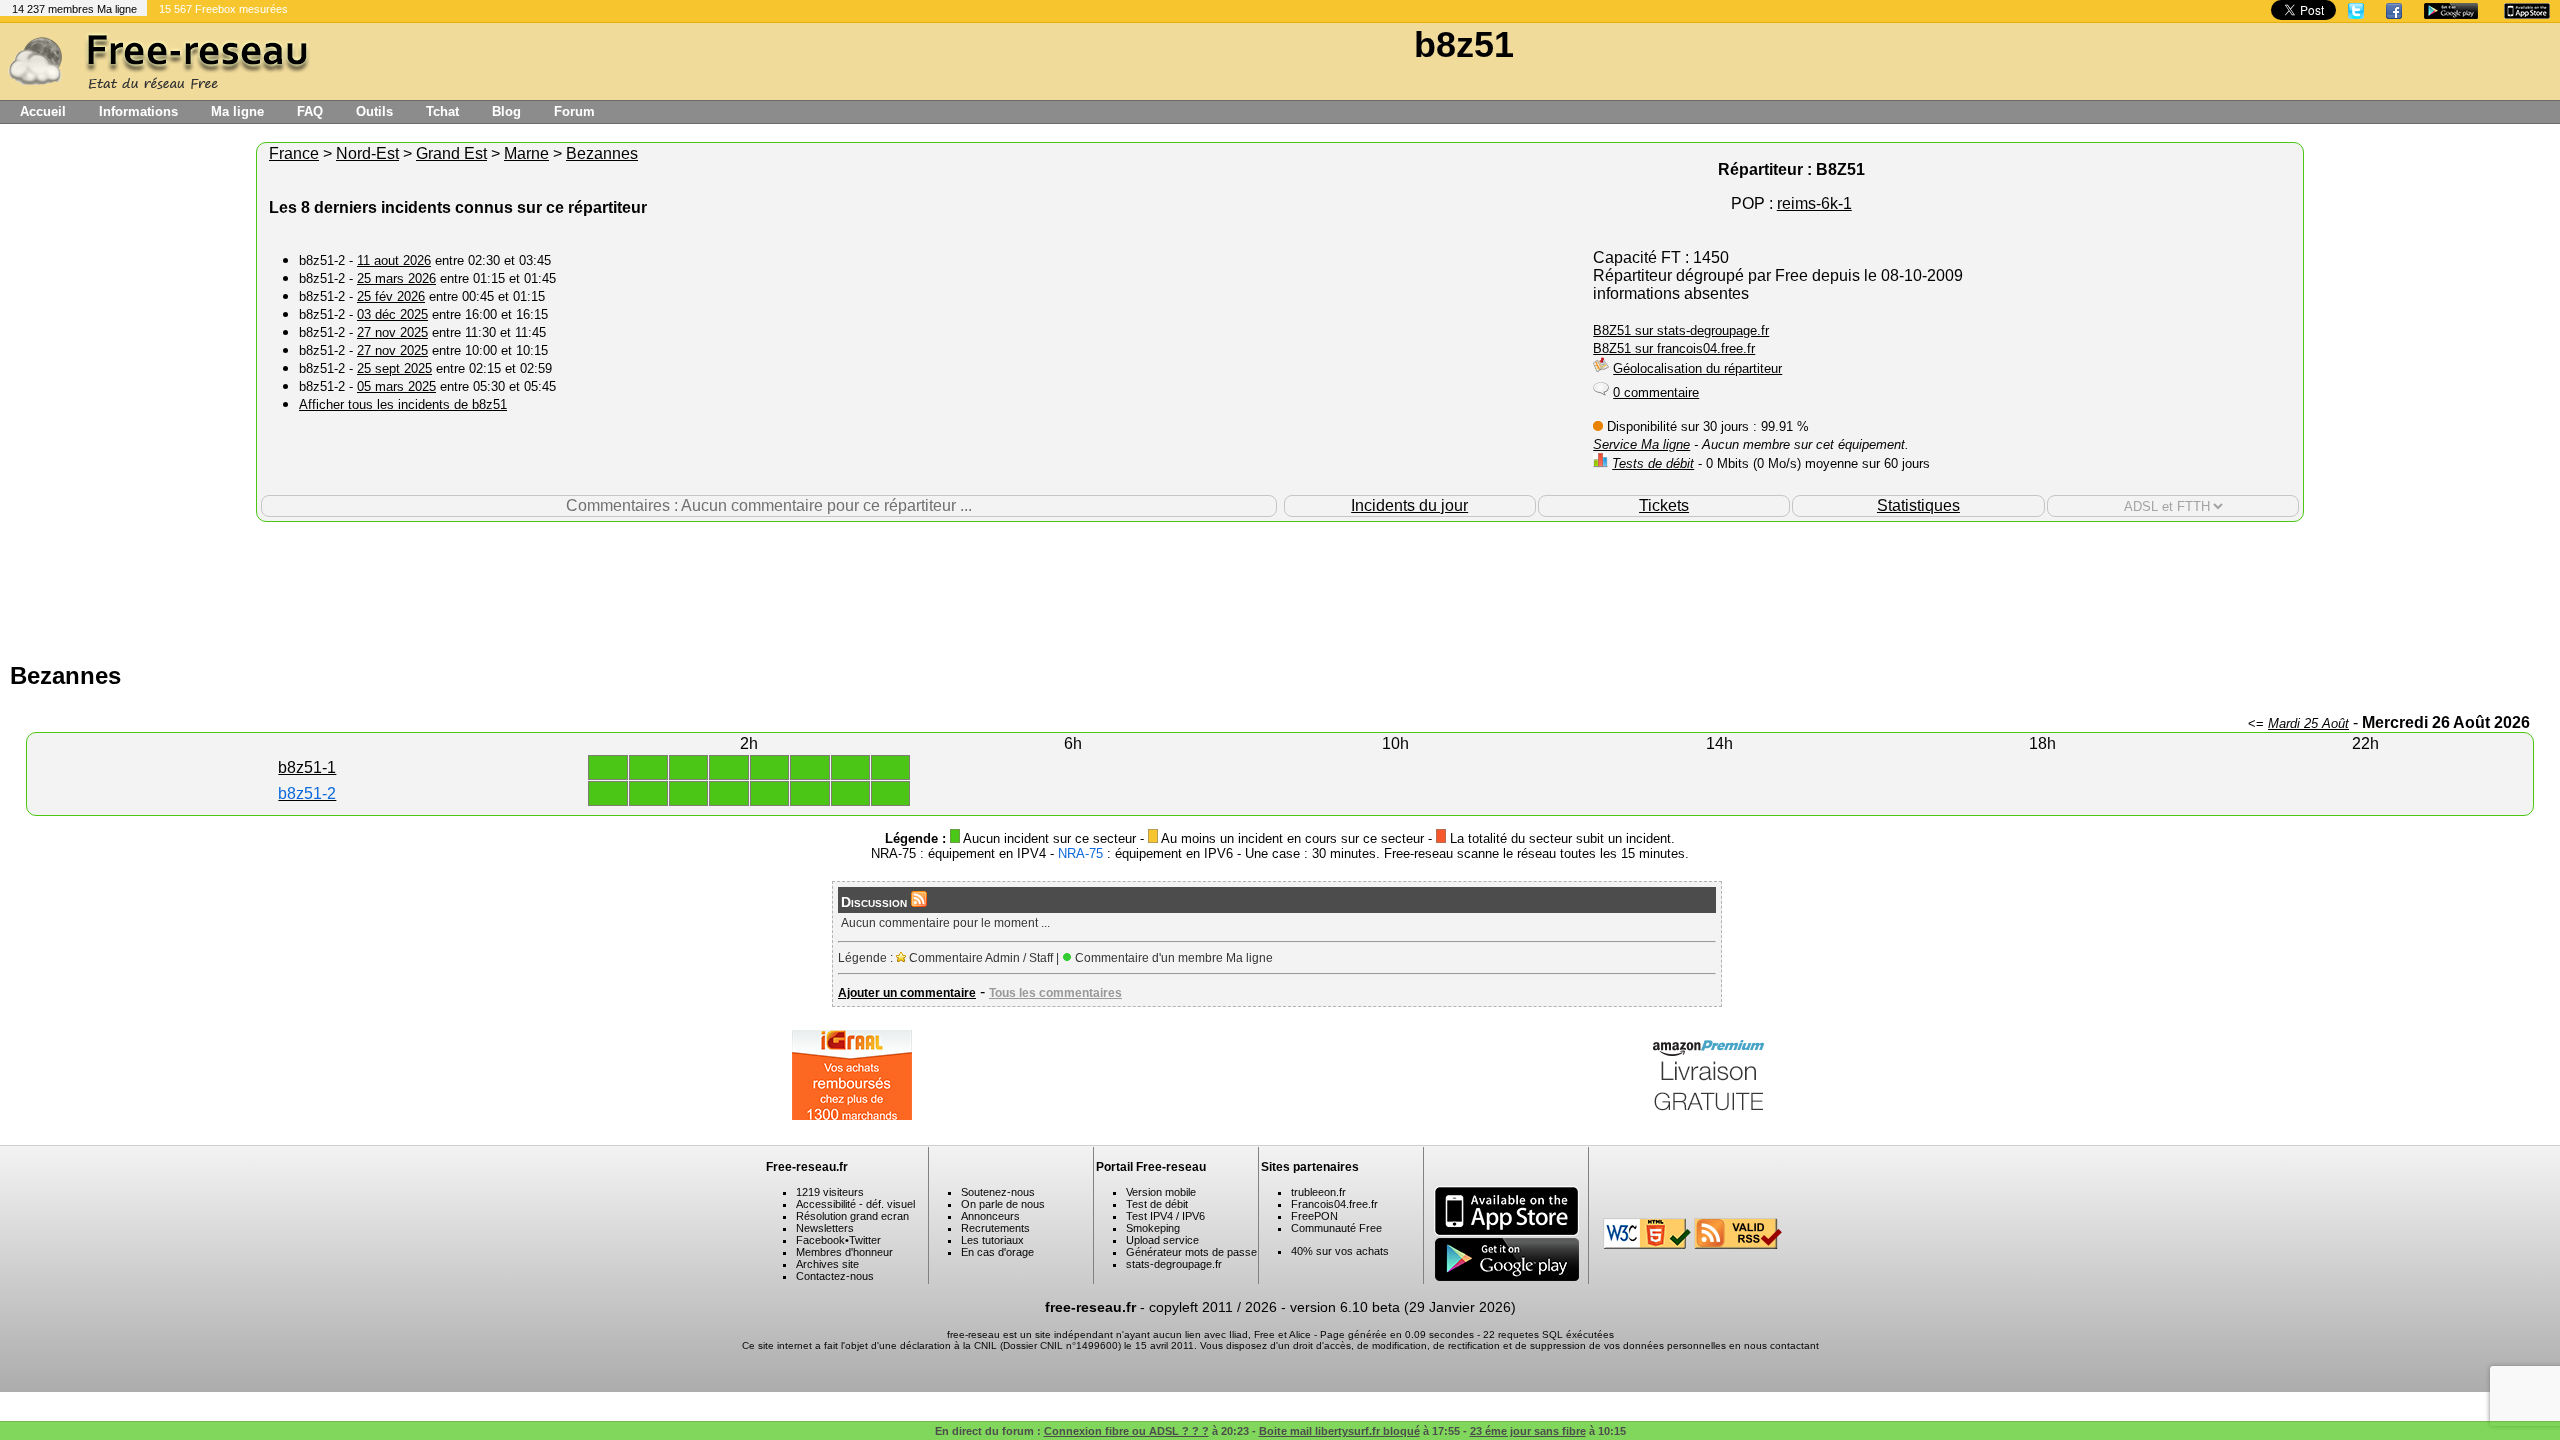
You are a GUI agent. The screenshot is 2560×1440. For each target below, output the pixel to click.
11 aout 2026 (394, 260)
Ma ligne (237, 111)
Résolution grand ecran (852, 1216)
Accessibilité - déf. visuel (855, 1204)
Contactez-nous (835, 1276)
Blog (506, 111)
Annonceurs (990, 1216)
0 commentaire (1656, 392)
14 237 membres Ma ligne (74, 9)
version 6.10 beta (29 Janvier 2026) (1403, 1307)
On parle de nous (1003, 1204)
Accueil (43, 111)
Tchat (442, 111)
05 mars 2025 (396, 386)
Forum (574, 111)
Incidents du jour (1409, 505)
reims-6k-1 (1814, 203)
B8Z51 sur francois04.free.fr (1674, 348)
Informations (138, 111)
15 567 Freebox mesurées (223, 9)
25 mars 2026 (396, 278)
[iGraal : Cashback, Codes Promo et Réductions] (852, 1114)
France (294, 153)
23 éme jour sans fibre (1528, 1431)
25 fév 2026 (391, 296)
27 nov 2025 (392, 332)
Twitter (865, 1240)
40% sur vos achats (1340, 1251)
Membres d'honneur (844, 1252)
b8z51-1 (307, 767)
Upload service (1162, 1240)
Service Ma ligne (1641, 444)
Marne (526, 153)
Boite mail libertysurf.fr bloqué (1339, 1431)
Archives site (827, 1264)
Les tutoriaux (992, 1240)
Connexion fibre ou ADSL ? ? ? (1126, 1431)
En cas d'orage (997, 1252)
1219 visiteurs (830, 1192)
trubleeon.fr (1318, 1192)
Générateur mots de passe (1191, 1252)
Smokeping (1153, 1228)
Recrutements (995, 1228)
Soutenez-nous (998, 1192)
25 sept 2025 (394, 368)
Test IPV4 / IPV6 (1165, 1216)
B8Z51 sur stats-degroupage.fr (1681, 330)
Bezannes (602, 153)
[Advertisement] (1280, 587)
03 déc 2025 (392, 314)
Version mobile (1161, 1192)
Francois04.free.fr (1334, 1204)
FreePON (1314, 1216)
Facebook (820, 1240)
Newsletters (825, 1228)
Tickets (1664, 505)
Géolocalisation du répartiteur (1697, 368)
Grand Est (451, 153)
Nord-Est (367, 153)
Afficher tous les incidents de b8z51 (403, 404)
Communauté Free (1336, 1228)
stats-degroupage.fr (1174, 1264)
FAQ (310, 111)
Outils (374, 111)
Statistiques (1918, 505)
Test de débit (1157, 1204)
